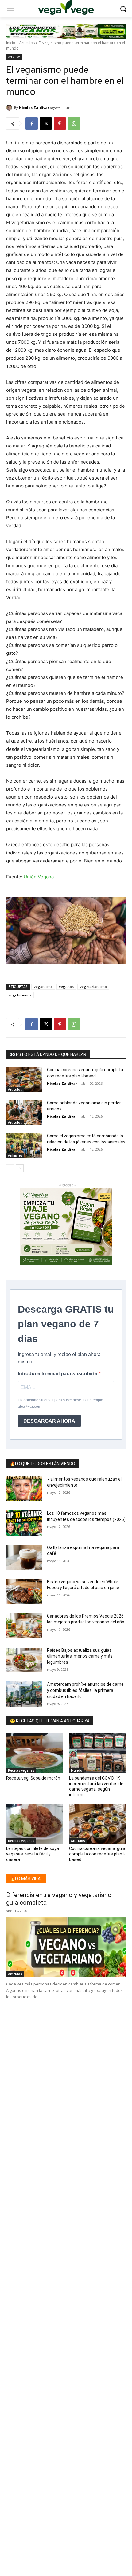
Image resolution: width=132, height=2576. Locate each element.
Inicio (11, 43)
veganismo (43, 986)
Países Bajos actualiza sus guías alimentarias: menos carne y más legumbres (80, 1656)
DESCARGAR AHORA (49, 1421)
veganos (66, 986)
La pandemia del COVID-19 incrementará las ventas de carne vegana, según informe (96, 1787)
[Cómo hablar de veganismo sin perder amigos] (24, 1113)
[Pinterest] (60, 124)
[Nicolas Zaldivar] (10, 108)
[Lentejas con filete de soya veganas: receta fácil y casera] (35, 1824)
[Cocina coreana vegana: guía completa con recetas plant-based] (24, 1080)
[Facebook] (32, 124)
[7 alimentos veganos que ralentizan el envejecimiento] (24, 1489)
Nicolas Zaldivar (34, 107)
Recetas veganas (21, 1770)
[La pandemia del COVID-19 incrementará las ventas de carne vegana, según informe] (97, 1753)
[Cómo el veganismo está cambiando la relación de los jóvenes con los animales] (24, 1146)
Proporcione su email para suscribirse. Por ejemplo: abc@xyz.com (61, 1403)
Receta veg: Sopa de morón (33, 1778)
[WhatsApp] (74, 124)
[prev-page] (10, 1168)
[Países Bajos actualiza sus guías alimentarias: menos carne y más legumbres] (24, 1660)
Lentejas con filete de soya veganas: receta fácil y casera (33, 1854)
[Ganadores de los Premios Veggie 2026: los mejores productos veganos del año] (24, 1626)
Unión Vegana (39, 877)
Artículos (27, 43)
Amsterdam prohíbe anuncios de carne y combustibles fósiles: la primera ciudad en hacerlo (85, 1690)
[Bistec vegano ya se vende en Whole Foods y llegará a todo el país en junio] (24, 1592)
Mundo (77, 1770)
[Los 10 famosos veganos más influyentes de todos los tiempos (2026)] (24, 1523)
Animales (15, 1155)
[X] (46, 124)
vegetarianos (20, 995)
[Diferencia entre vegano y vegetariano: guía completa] (66, 1947)
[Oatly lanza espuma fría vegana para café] (24, 1557)
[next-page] (20, 1168)
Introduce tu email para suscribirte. (58, 1374)
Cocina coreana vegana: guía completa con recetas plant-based (97, 1854)
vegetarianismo (93, 986)
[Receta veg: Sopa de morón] (35, 1753)
